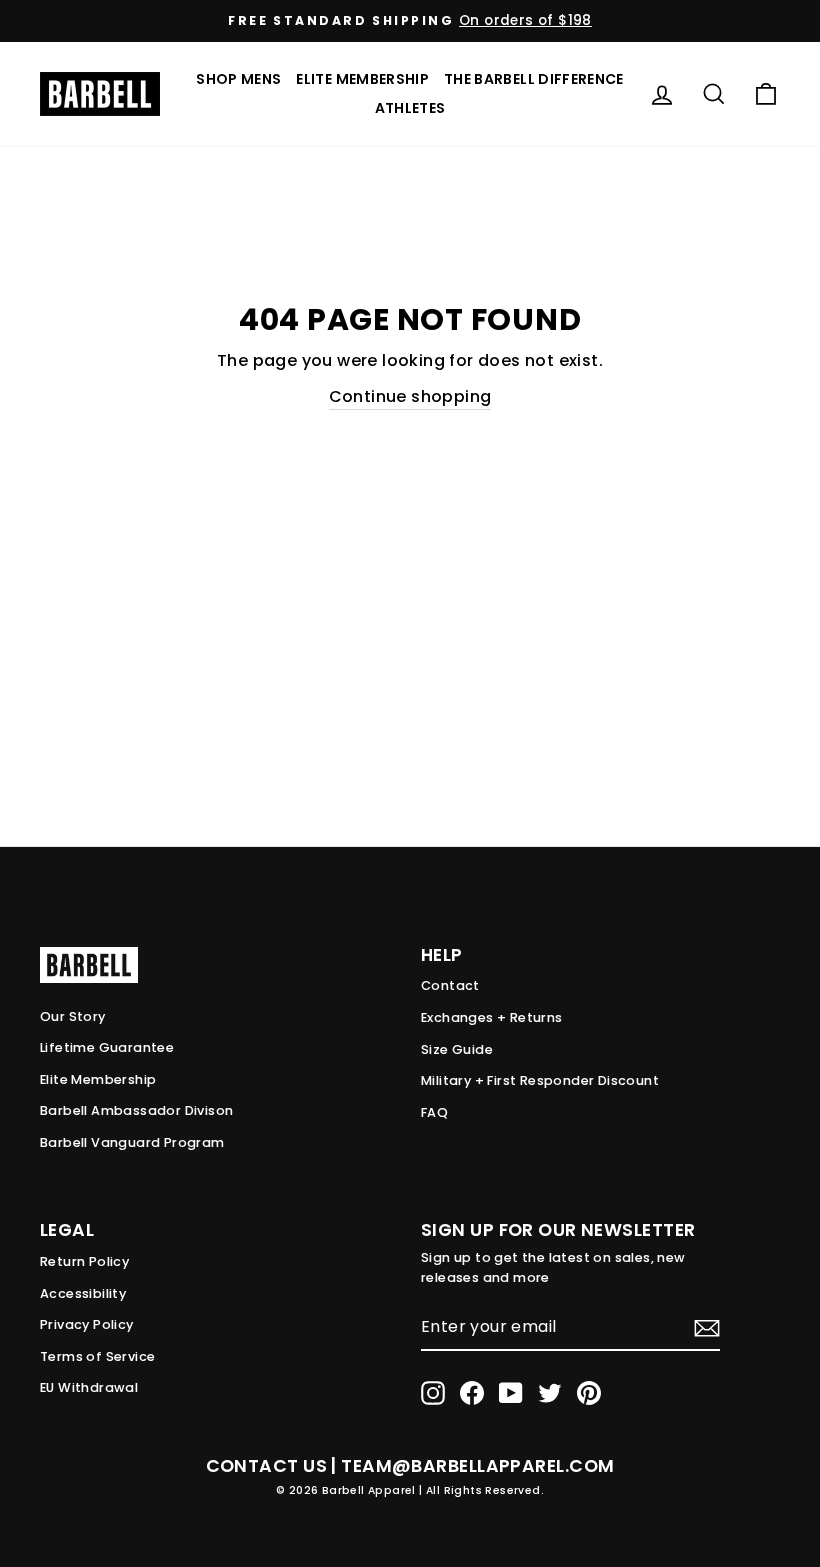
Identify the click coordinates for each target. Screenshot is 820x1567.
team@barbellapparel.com (477, 1466)
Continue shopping (410, 396)
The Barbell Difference (534, 79)
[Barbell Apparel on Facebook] (472, 1393)
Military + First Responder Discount (540, 1080)
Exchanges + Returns (492, 1017)
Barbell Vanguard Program (132, 1142)
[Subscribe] (707, 1328)
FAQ (434, 1112)
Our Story (73, 1016)
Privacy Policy (87, 1324)
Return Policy (84, 1261)
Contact (450, 985)
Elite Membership (362, 79)
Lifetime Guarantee (107, 1047)
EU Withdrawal (89, 1387)
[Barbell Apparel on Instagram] (433, 1393)
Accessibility (83, 1293)
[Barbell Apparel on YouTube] (511, 1393)
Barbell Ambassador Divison (136, 1110)
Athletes (410, 108)
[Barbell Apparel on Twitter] (550, 1393)
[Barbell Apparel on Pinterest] (589, 1393)
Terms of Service (97, 1356)
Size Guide (457, 1049)
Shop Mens (238, 79)
